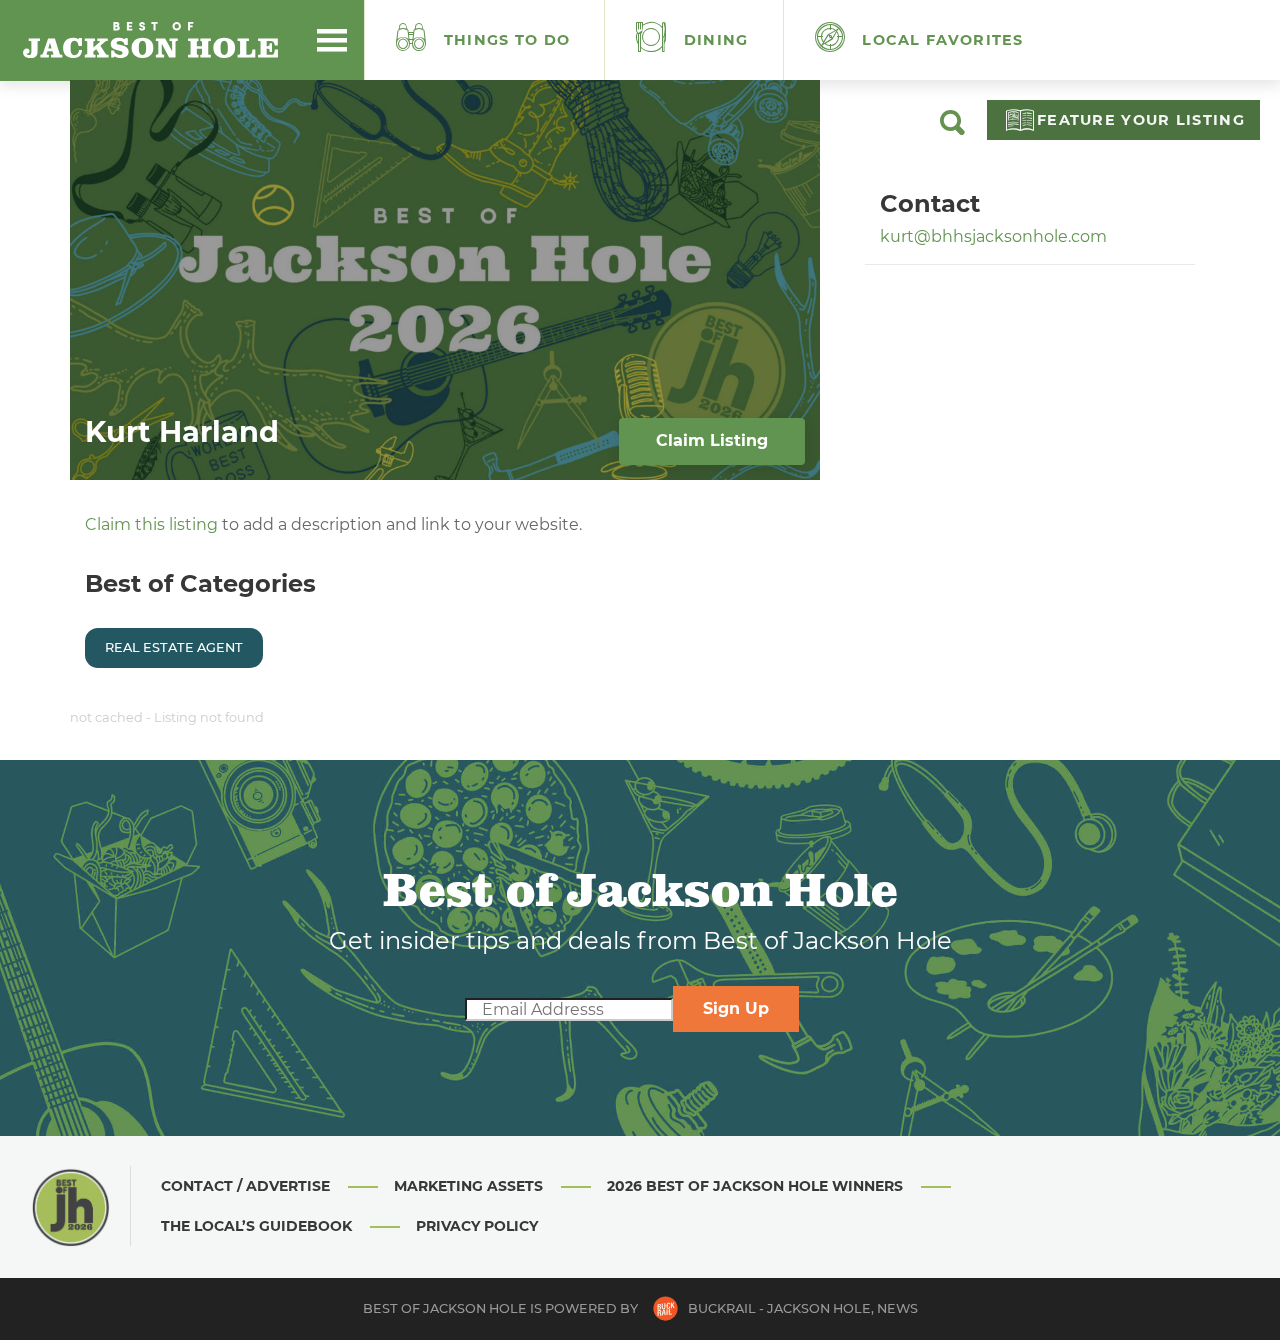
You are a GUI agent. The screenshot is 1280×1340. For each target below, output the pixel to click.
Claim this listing (151, 524)
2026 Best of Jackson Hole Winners (755, 1186)
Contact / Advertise (245, 1186)
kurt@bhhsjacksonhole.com (993, 236)
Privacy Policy (477, 1226)
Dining (714, 40)
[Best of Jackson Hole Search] (952, 130)
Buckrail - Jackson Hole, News (803, 1308)
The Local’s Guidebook (256, 1226)
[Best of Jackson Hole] (150, 40)
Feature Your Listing (1141, 120)
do (507, 40)
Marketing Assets (468, 1186)
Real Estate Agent (174, 647)
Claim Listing (712, 440)
